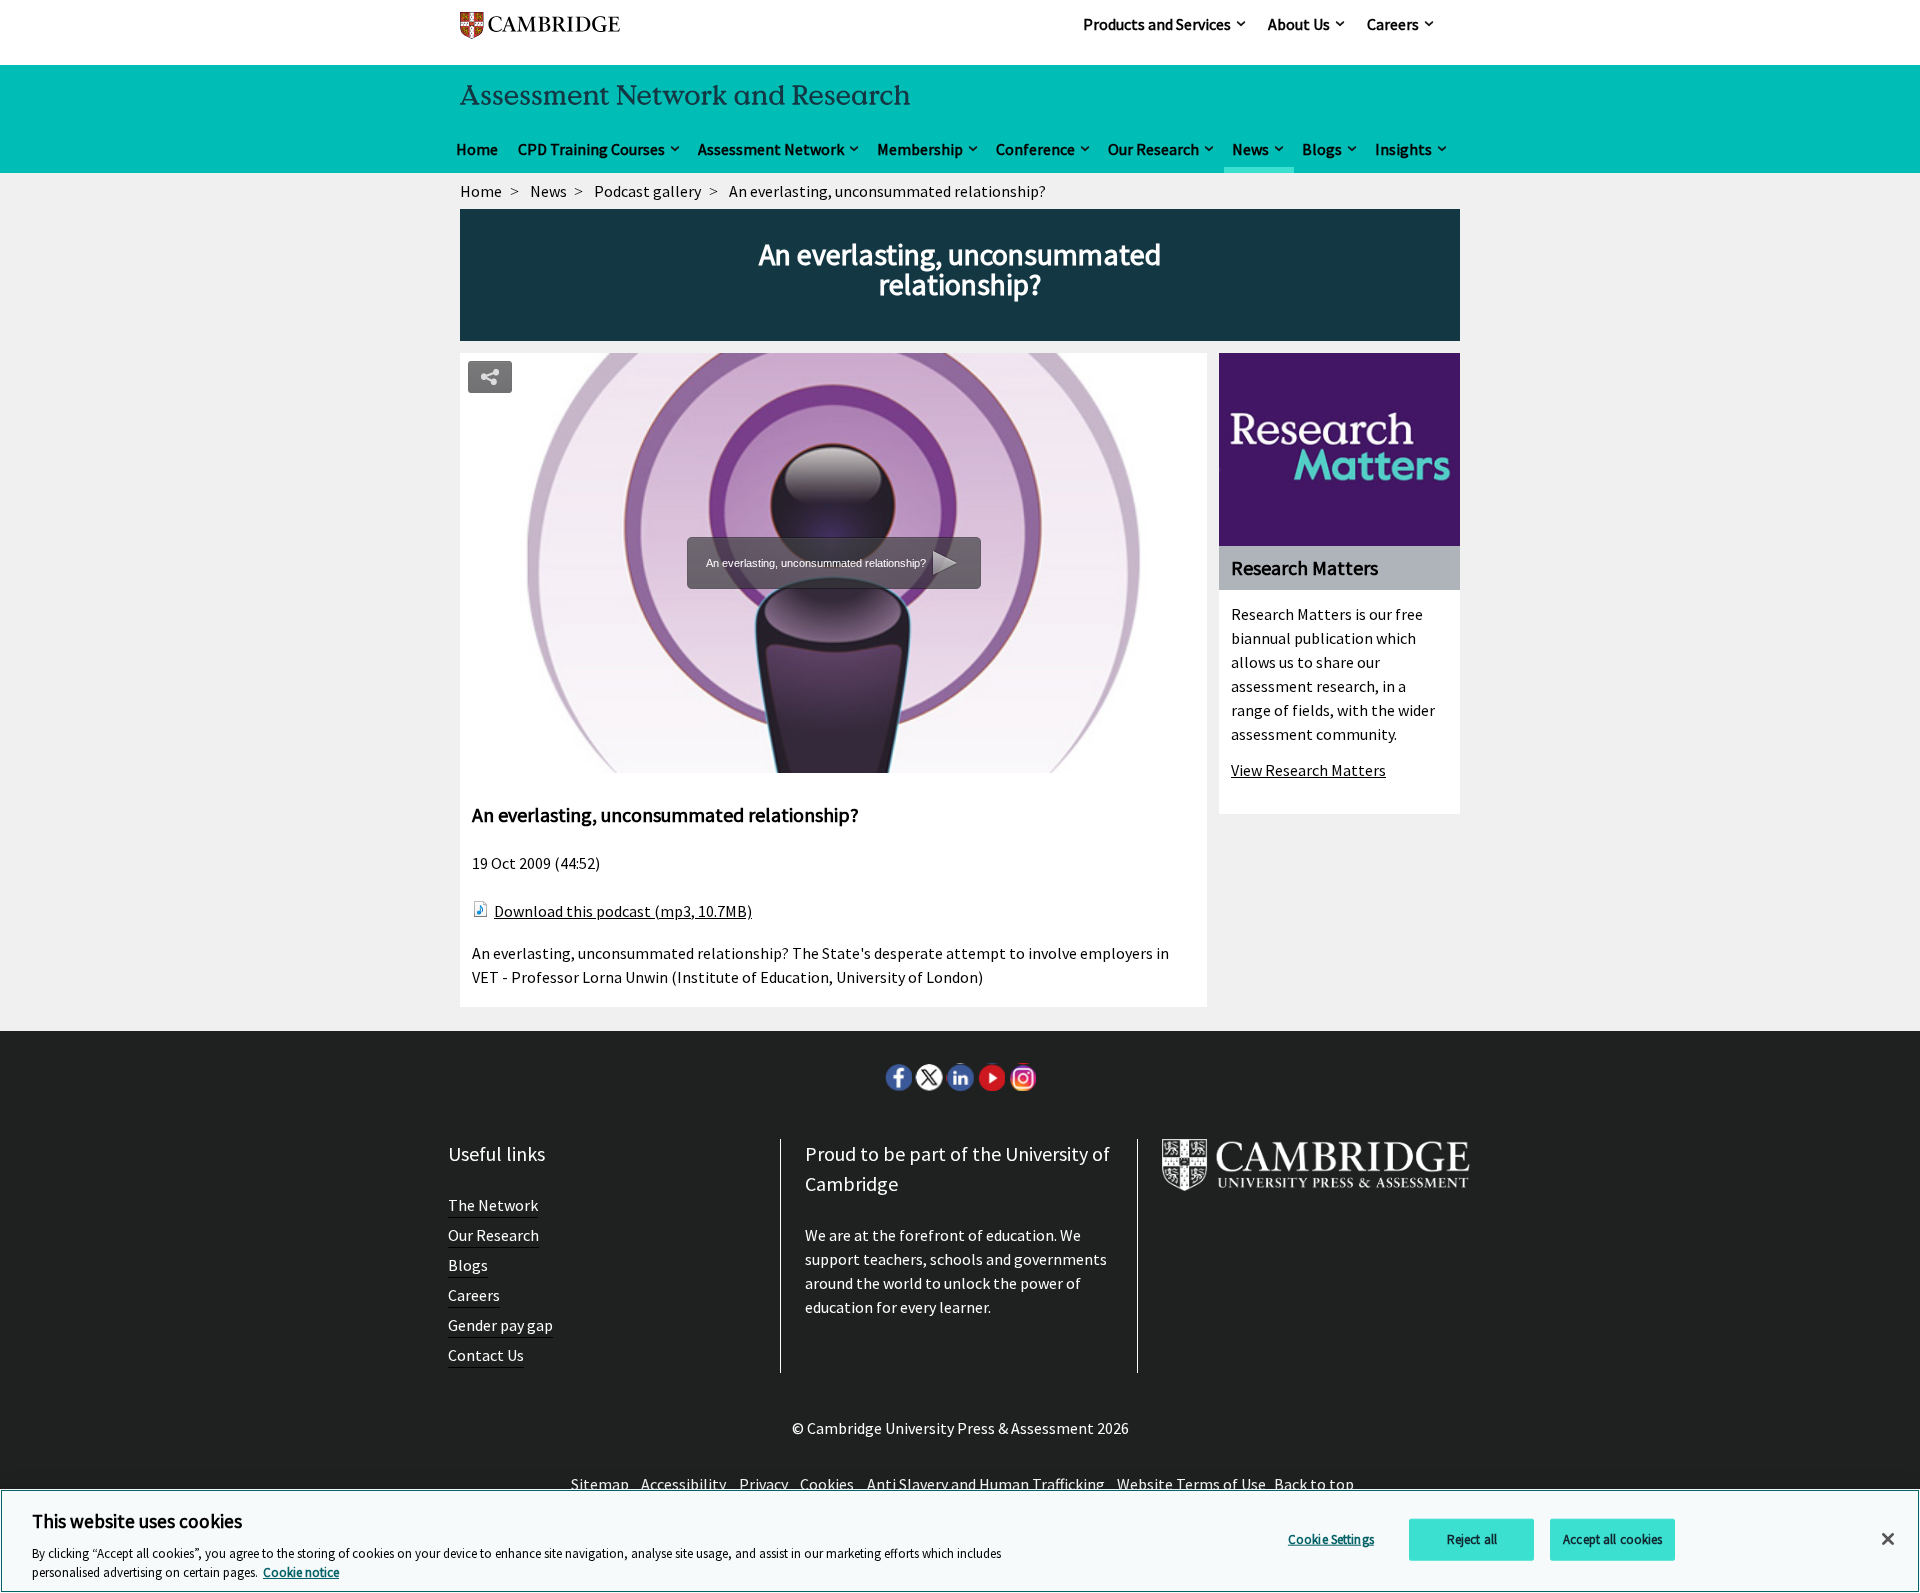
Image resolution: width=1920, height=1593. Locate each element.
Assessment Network (771, 149)
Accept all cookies (1612, 1539)
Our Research (1153, 149)
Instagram (1022, 1077)
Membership (920, 149)
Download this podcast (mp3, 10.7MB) (623, 911)
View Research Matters (1308, 770)
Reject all (1472, 1539)
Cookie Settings (1331, 1539)
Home (477, 149)
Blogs (1322, 149)
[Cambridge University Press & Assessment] (1316, 1173)
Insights (1403, 149)
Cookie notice (301, 1572)
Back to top (1314, 1484)
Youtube (991, 1077)
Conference (1035, 149)
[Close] (1888, 1539)
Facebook (898, 1077)
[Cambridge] (540, 34)
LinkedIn (960, 1077)
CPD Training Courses (591, 149)
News (1250, 149)
